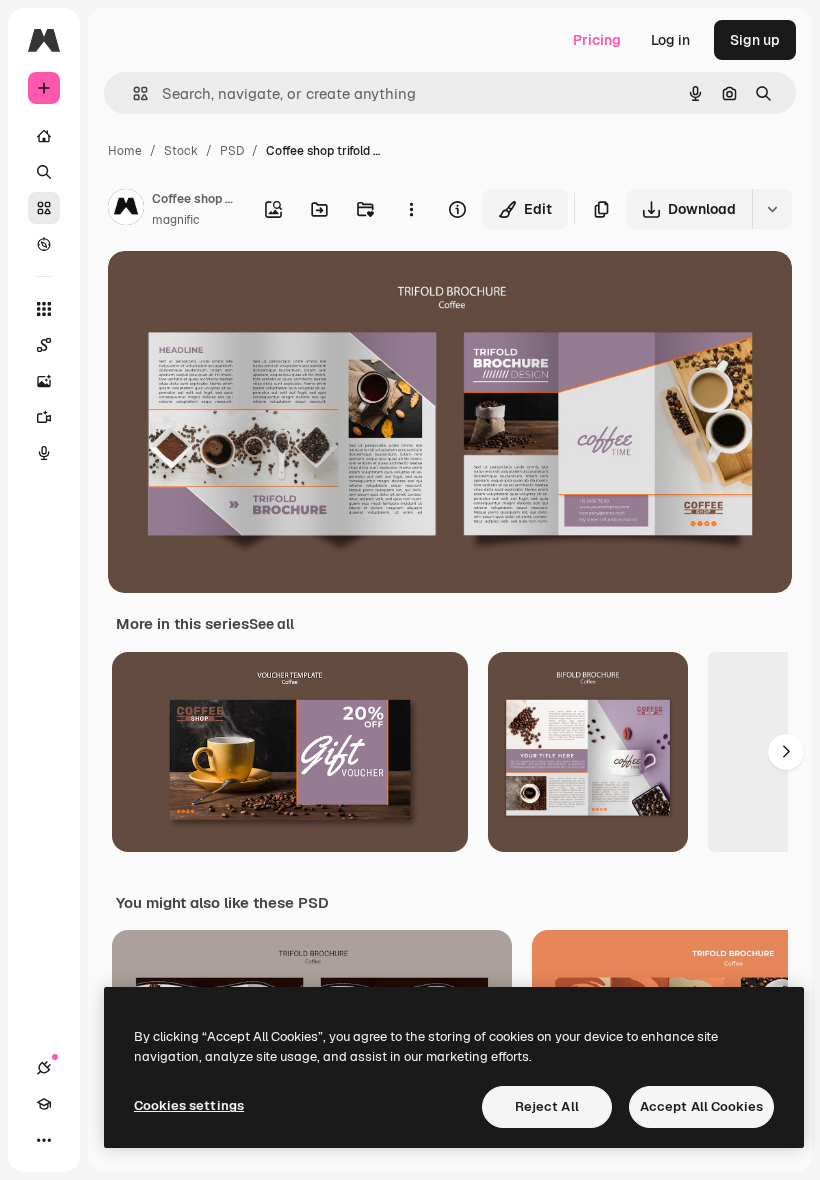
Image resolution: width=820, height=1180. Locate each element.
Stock (181, 151)
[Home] (44, 136)
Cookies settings (189, 1105)
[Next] (786, 752)
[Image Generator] (44, 381)
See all (271, 624)
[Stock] (44, 208)
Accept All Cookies (701, 1106)
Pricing (597, 40)
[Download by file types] (772, 209)
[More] (44, 1140)
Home (125, 151)
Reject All (547, 1106)
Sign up (755, 40)
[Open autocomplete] (132, 93)
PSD (232, 151)
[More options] (411, 209)
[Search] (44, 172)
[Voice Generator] (44, 453)
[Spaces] (44, 345)
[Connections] (44, 1068)
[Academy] (44, 1104)
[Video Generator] (44, 417)
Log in (670, 40)
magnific (176, 220)
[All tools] (44, 309)
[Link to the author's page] (126, 210)
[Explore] (44, 244)
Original (236, 289)
